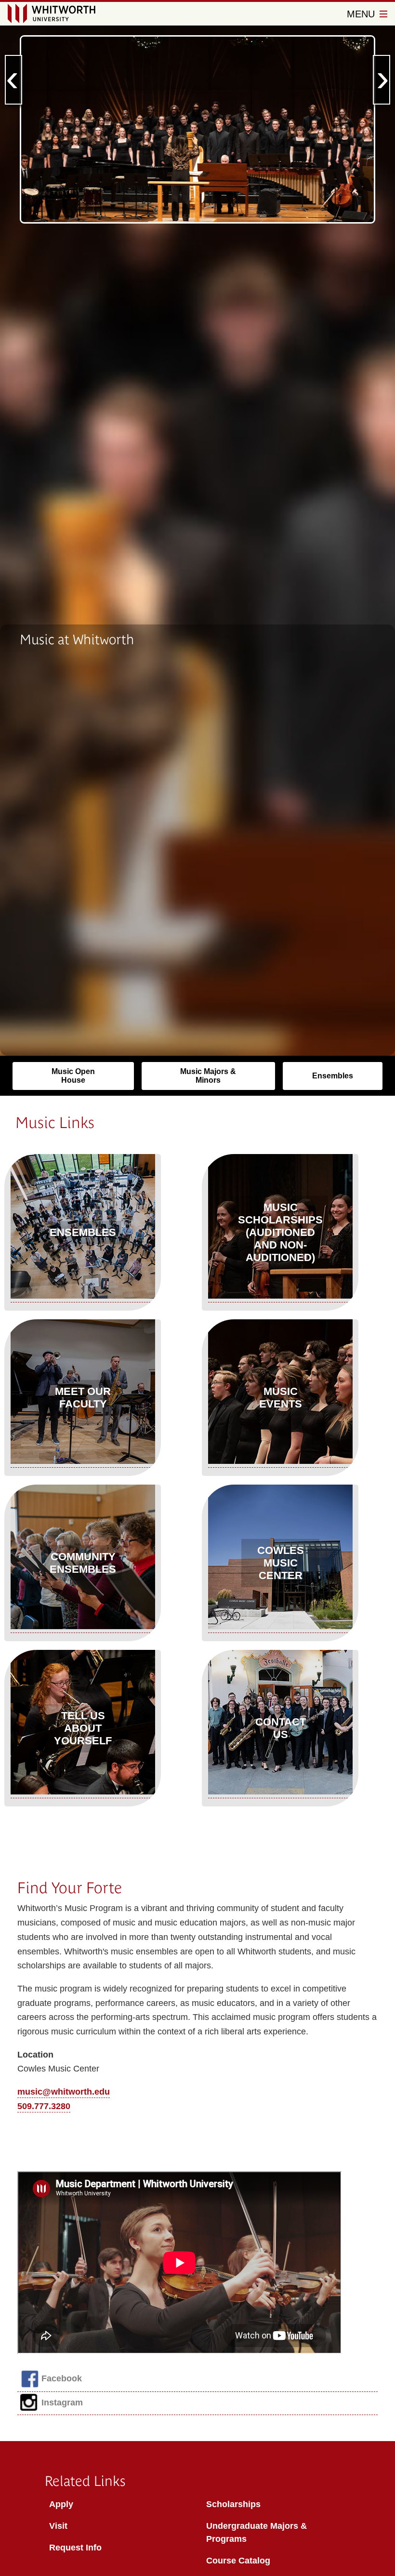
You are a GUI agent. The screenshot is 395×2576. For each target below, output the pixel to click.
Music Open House (73, 1076)
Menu (362, 14)
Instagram (62, 2403)
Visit (58, 2526)
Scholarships (233, 2504)
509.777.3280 (44, 2106)
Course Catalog (238, 2561)
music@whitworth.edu (64, 2092)
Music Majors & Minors (208, 1076)
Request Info (75, 2548)
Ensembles (333, 1076)
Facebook (62, 2378)
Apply (61, 2504)
